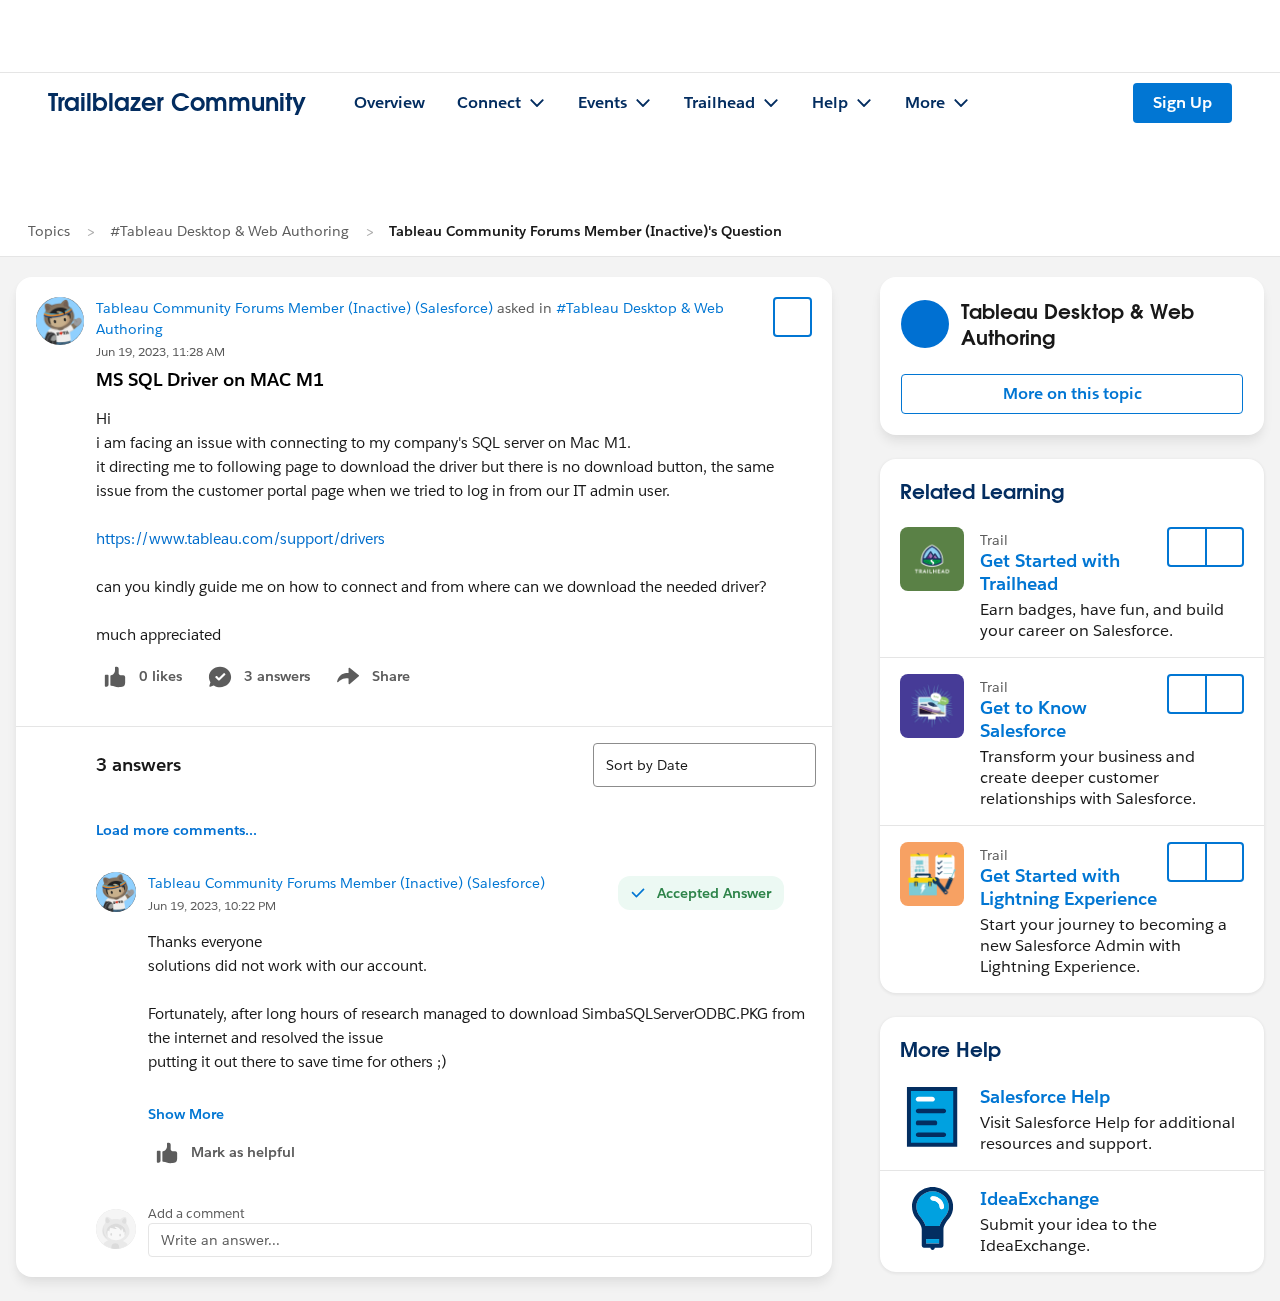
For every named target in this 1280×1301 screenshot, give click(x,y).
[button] (1072, 394)
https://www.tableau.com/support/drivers (240, 538)
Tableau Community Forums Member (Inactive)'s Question (585, 231)
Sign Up (1182, 102)
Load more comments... (176, 830)
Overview (389, 102)
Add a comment (196, 1213)
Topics (49, 231)
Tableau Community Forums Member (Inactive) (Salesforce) (294, 308)
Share (370, 680)
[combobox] (704, 765)
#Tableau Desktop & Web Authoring (229, 231)
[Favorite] (793, 317)
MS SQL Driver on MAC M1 (210, 379)
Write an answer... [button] (220, 1240)
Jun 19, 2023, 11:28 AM (160, 351)
